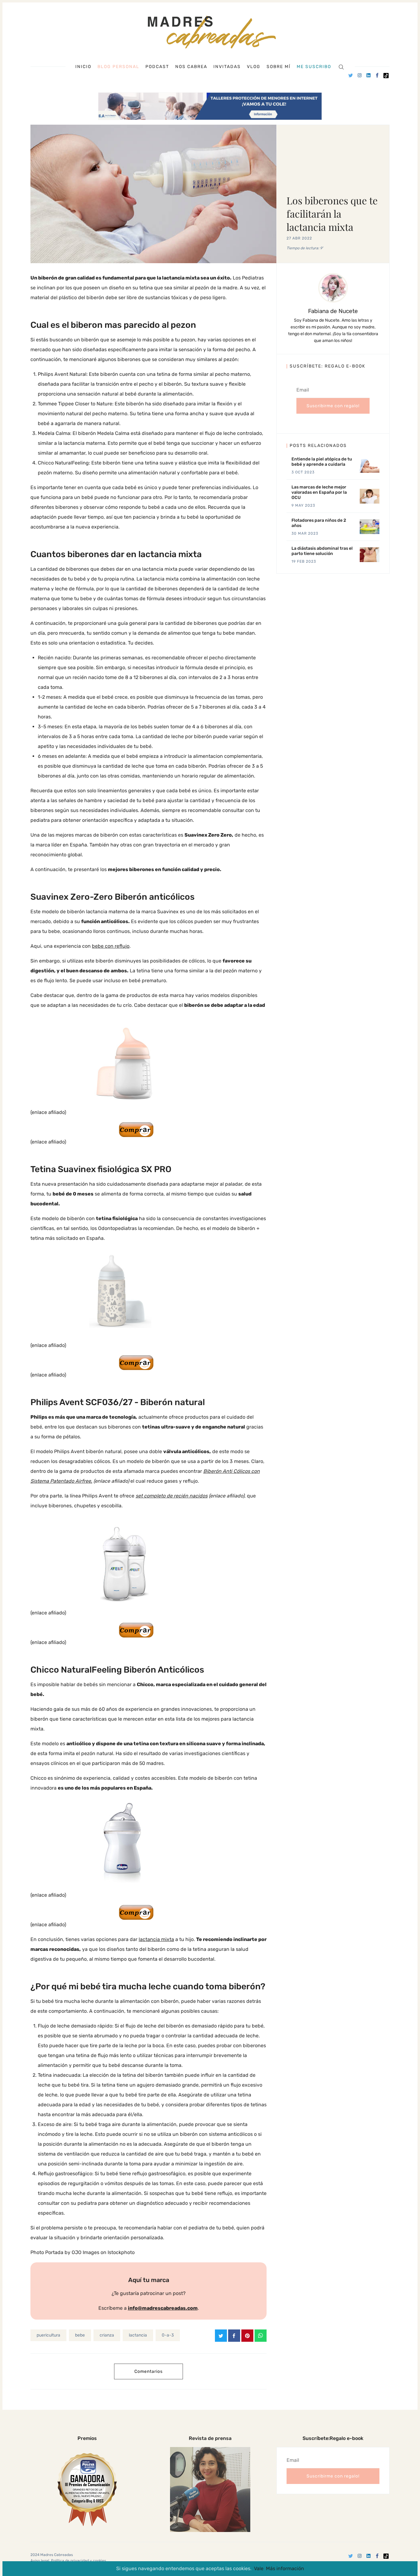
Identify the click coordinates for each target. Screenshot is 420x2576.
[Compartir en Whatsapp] (261, 2336)
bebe (80, 2335)
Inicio (83, 67)
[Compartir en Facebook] (234, 2336)
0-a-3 (168, 2335)
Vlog (254, 67)
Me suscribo (314, 67)
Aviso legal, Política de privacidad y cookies (68, 2561)
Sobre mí (279, 67)
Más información (285, 2568)
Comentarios (149, 2371)
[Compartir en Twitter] (221, 2336)
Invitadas (227, 67)
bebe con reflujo (111, 946)
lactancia (138, 2335)
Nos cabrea (191, 67)
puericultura (48, 2335)
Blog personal (118, 67)
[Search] (341, 67)
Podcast (157, 67)
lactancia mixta (156, 1939)
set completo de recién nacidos (172, 1496)
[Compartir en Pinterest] (247, 2336)
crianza (107, 2335)
